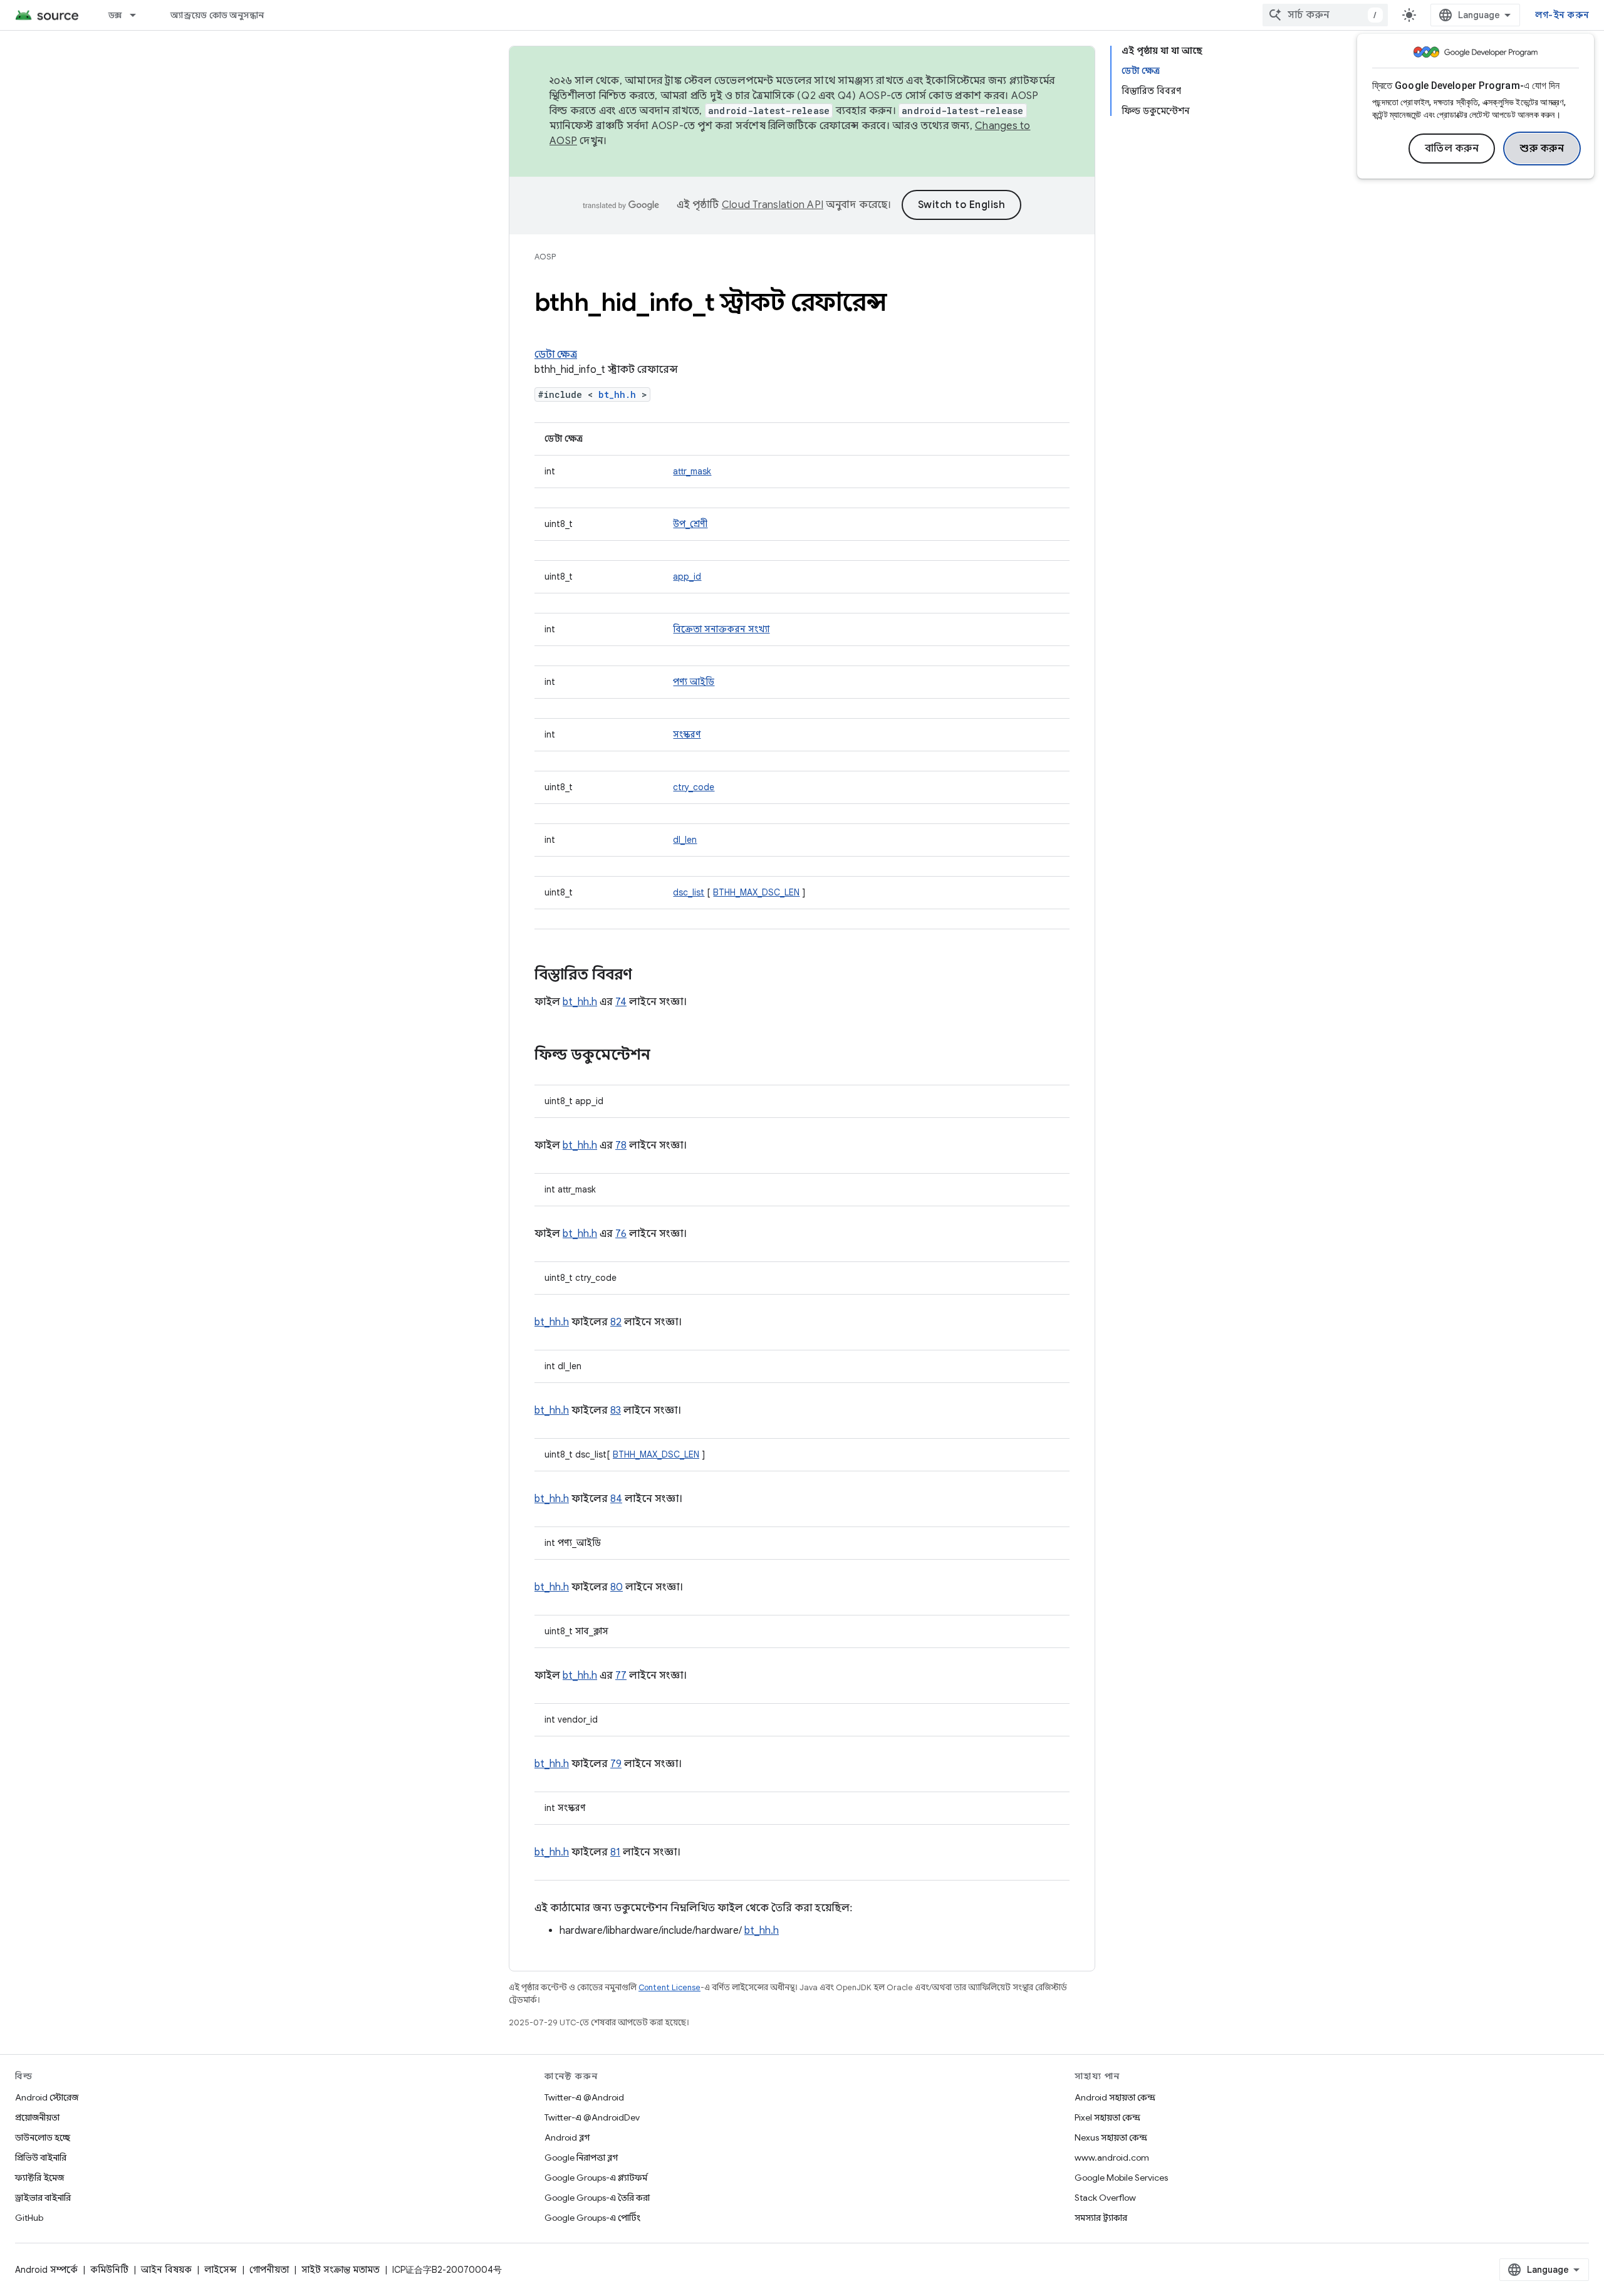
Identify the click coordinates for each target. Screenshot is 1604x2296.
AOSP (545, 257)
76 (621, 1234)
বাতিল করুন (1452, 149)
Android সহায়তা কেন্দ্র (1115, 2097)
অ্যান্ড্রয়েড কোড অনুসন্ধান (217, 15)
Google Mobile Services (1121, 2178)
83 (616, 1411)
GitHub (29, 2218)
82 (616, 1322)
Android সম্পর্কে (46, 2270)
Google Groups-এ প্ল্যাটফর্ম (596, 2178)
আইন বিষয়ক (166, 2270)
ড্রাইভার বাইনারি (43, 2198)
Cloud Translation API (773, 205)
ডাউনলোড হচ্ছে (43, 2137)
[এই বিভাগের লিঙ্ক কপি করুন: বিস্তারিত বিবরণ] (645, 976)
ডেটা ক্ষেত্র (556, 355)
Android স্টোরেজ (47, 2097)
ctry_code (694, 787)
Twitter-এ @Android (584, 2097)
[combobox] (1325, 15)
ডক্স (115, 15)
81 (615, 1852)
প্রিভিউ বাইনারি (41, 2158)
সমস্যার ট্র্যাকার (1101, 2218)
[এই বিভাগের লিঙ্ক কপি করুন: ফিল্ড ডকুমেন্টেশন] (663, 1056)
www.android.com (1112, 2158)
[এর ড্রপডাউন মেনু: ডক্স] (138, 15)
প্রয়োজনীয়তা (37, 2117)
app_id (687, 577)
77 (621, 1676)
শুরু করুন (1542, 149)
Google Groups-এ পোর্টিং (592, 2218)
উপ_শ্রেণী (690, 524)
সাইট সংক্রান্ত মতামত (341, 2270)
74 (621, 1002)
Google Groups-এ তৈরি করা (597, 2198)
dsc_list (689, 892)
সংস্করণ (687, 734)
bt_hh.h (617, 394)
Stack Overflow (1105, 2198)
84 (616, 1499)
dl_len (685, 840)
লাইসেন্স (221, 2270)
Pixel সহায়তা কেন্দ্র (1107, 2117)
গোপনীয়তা (269, 2270)
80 (617, 1587)
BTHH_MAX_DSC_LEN (756, 892)
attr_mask (692, 471)
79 (616, 1764)
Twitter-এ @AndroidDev (592, 2117)
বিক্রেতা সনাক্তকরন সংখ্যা (721, 629)
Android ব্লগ (567, 2137)
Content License (669, 1987)
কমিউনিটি (109, 2270)
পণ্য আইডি (694, 682)
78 (621, 1145)
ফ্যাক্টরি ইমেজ (39, 2178)
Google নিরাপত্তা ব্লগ (581, 2158)
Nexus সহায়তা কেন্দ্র (1111, 2137)
